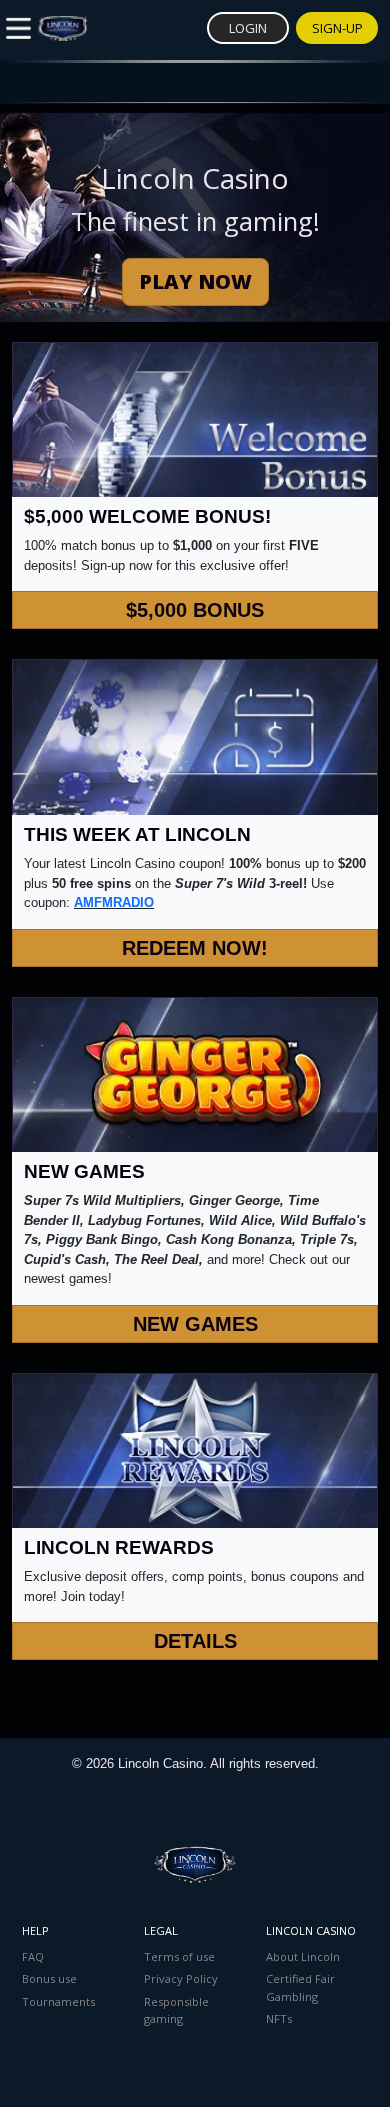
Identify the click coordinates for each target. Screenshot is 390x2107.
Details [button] (195, 1641)
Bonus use (49, 1978)
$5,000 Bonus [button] (195, 610)
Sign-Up (337, 28)
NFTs (279, 2018)
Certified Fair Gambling (300, 1987)
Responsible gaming (176, 2010)
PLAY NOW (195, 281)
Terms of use (179, 1956)
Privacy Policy (181, 1978)
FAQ (33, 1956)
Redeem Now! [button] (195, 948)
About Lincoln (303, 1956)
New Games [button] (195, 1324)
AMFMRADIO (114, 902)
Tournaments (58, 2001)
